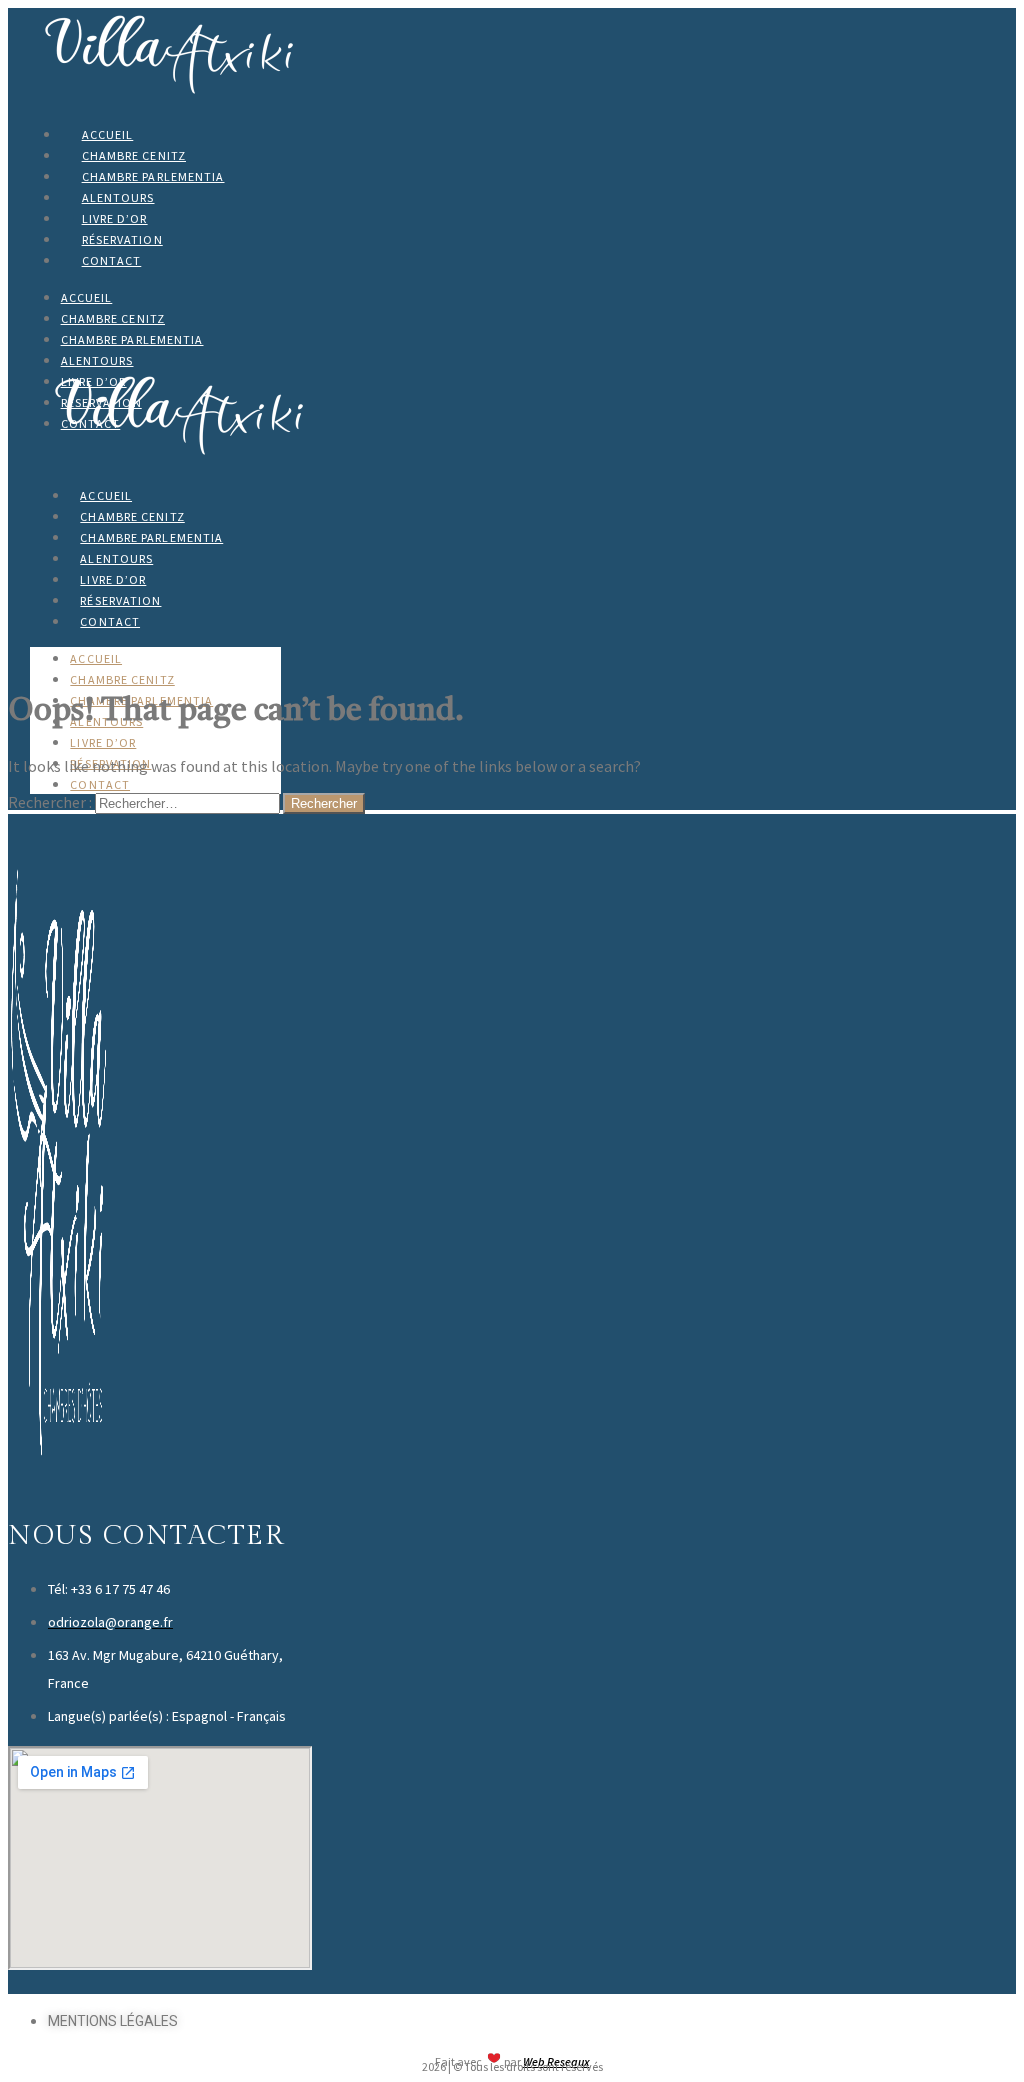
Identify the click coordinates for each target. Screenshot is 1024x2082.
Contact (112, 260)
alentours (118, 197)
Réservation (122, 239)
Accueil (108, 134)
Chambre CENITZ (134, 155)
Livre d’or (115, 218)
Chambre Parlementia (153, 176)
